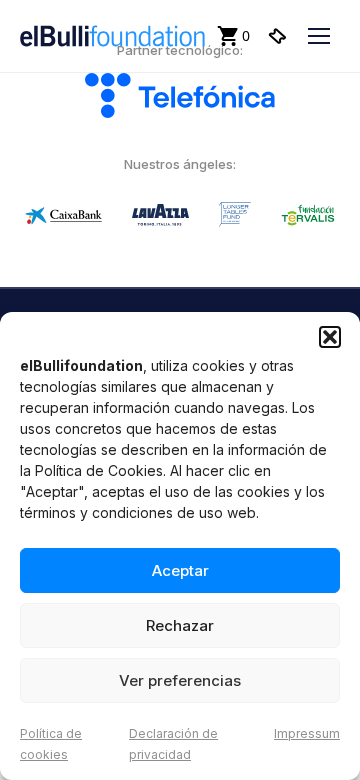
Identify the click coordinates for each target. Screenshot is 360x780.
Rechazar (180, 625)
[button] (330, 337)
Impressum (307, 733)
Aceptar (180, 570)
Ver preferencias (180, 680)
